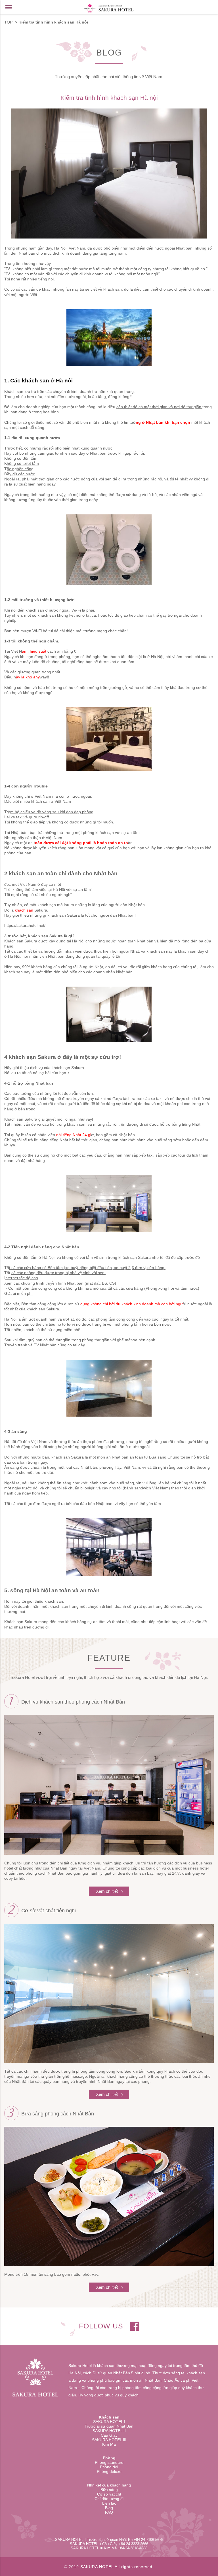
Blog (109, 2508)
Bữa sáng (109, 2490)
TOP (8, 22)
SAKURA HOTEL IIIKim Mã (109, 2442)
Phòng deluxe (109, 2471)
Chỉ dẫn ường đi (109, 2499)
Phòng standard (109, 2462)
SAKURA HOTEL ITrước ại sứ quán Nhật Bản (109, 2424)
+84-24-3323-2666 (133, 2544)
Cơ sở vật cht (109, 2494)
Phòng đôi (109, 2467)
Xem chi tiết (107, 1891)
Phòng (109, 2458)
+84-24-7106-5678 (148, 2540)
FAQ (109, 2512)
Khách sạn (109, 2417)
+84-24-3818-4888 (133, 2548)
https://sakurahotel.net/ (25, 925)
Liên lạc (109, 2503)
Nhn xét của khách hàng (109, 2485)
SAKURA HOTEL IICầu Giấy (109, 2433)
